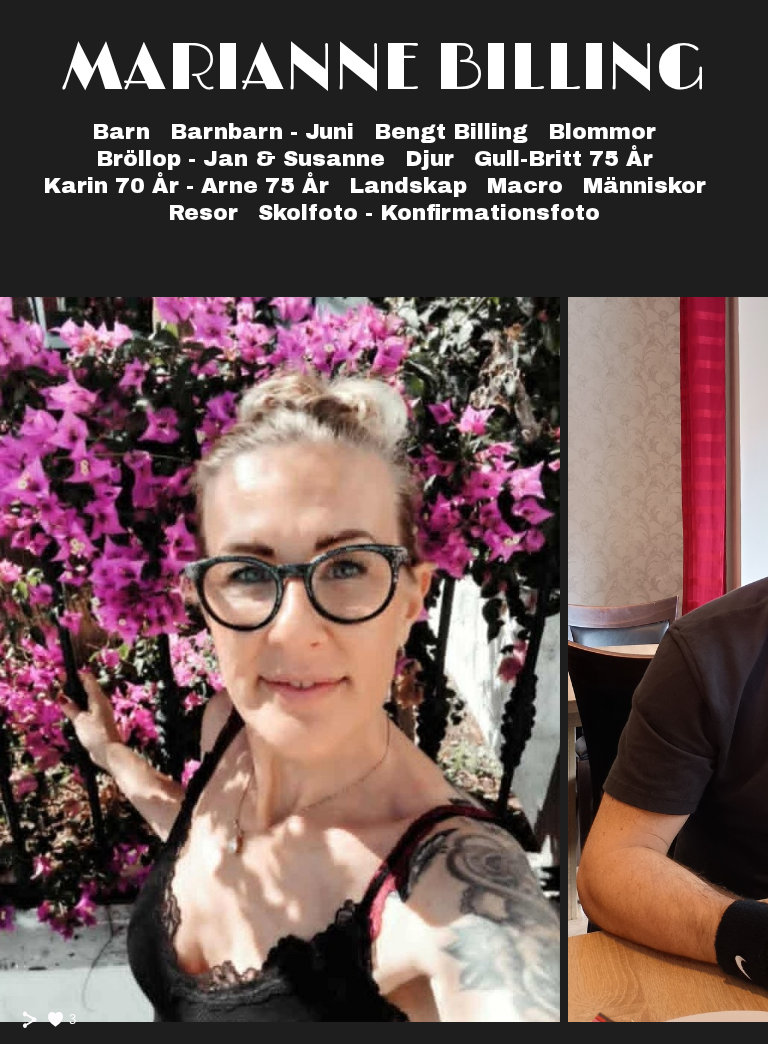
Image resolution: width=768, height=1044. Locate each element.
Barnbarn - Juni (262, 132)
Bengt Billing (451, 132)
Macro (525, 186)
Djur (429, 159)
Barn (121, 132)
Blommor (602, 132)
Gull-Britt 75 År (563, 159)
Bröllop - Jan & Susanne (240, 159)
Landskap (408, 186)
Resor (203, 213)
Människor (644, 186)
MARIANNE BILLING (384, 69)
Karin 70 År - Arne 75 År (186, 186)
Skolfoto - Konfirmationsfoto (429, 213)
